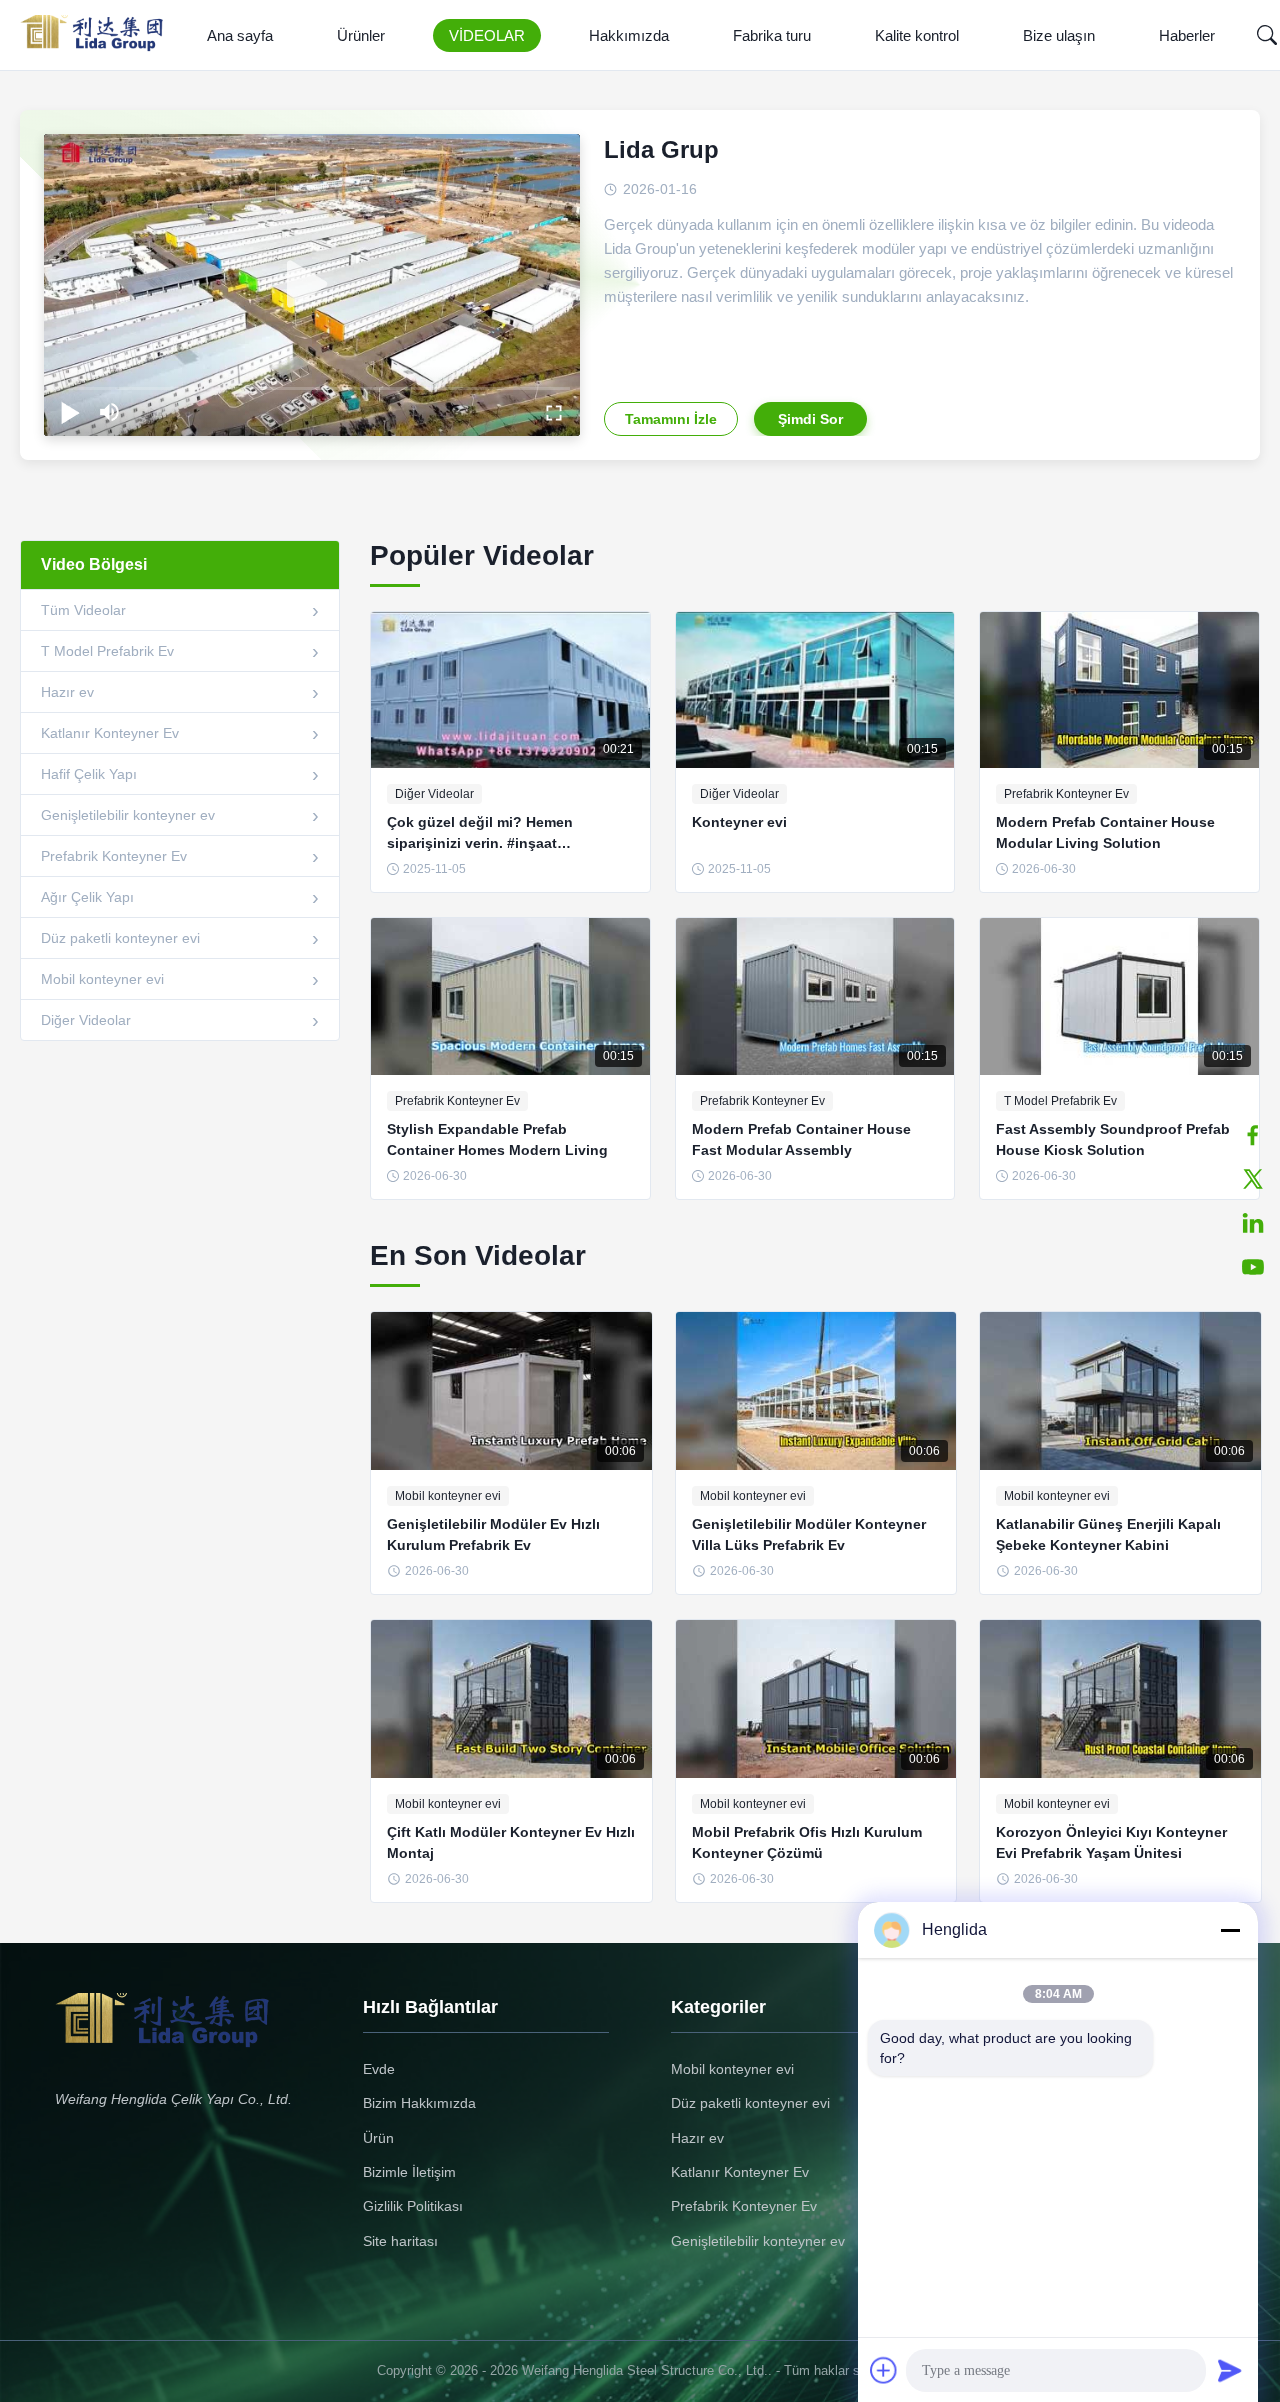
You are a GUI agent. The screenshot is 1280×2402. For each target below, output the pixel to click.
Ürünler (361, 35)
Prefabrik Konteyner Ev (114, 856)
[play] (312, 285)
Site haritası (400, 2241)
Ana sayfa (240, 35)
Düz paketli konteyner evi (120, 938)
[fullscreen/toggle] (554, 412)
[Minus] (1230, 1930)
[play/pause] (70, 412)
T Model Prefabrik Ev (107, 651)
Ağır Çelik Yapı (87, 897)
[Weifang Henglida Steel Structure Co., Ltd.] (97, 35)
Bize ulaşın (1059, 35)
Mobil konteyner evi (102, 979)
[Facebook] (1253, 1135)
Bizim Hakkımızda (419, 2103)
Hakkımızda (629, 35)
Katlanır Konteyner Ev (110, 733)
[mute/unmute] (110, 412)
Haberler (1187, 35)
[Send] (1230, 2370)
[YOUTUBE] (1253, 1267)
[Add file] (884, 2370)
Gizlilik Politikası (413, 2206)
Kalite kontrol (917, 35)
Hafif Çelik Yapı (89, 774)
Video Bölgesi (94, 564)
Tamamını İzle (671, 419)
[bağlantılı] (1253, 1223)
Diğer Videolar (86, 1020)
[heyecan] (1253, 1179)
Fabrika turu (772, 35)
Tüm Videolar (83, 610)
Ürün (378, 2138)
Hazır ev (67, 692)
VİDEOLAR (487, 35)
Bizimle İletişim (409, 2172)
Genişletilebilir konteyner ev (128, 815)
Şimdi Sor (810, 419)
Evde (379, 2069)
